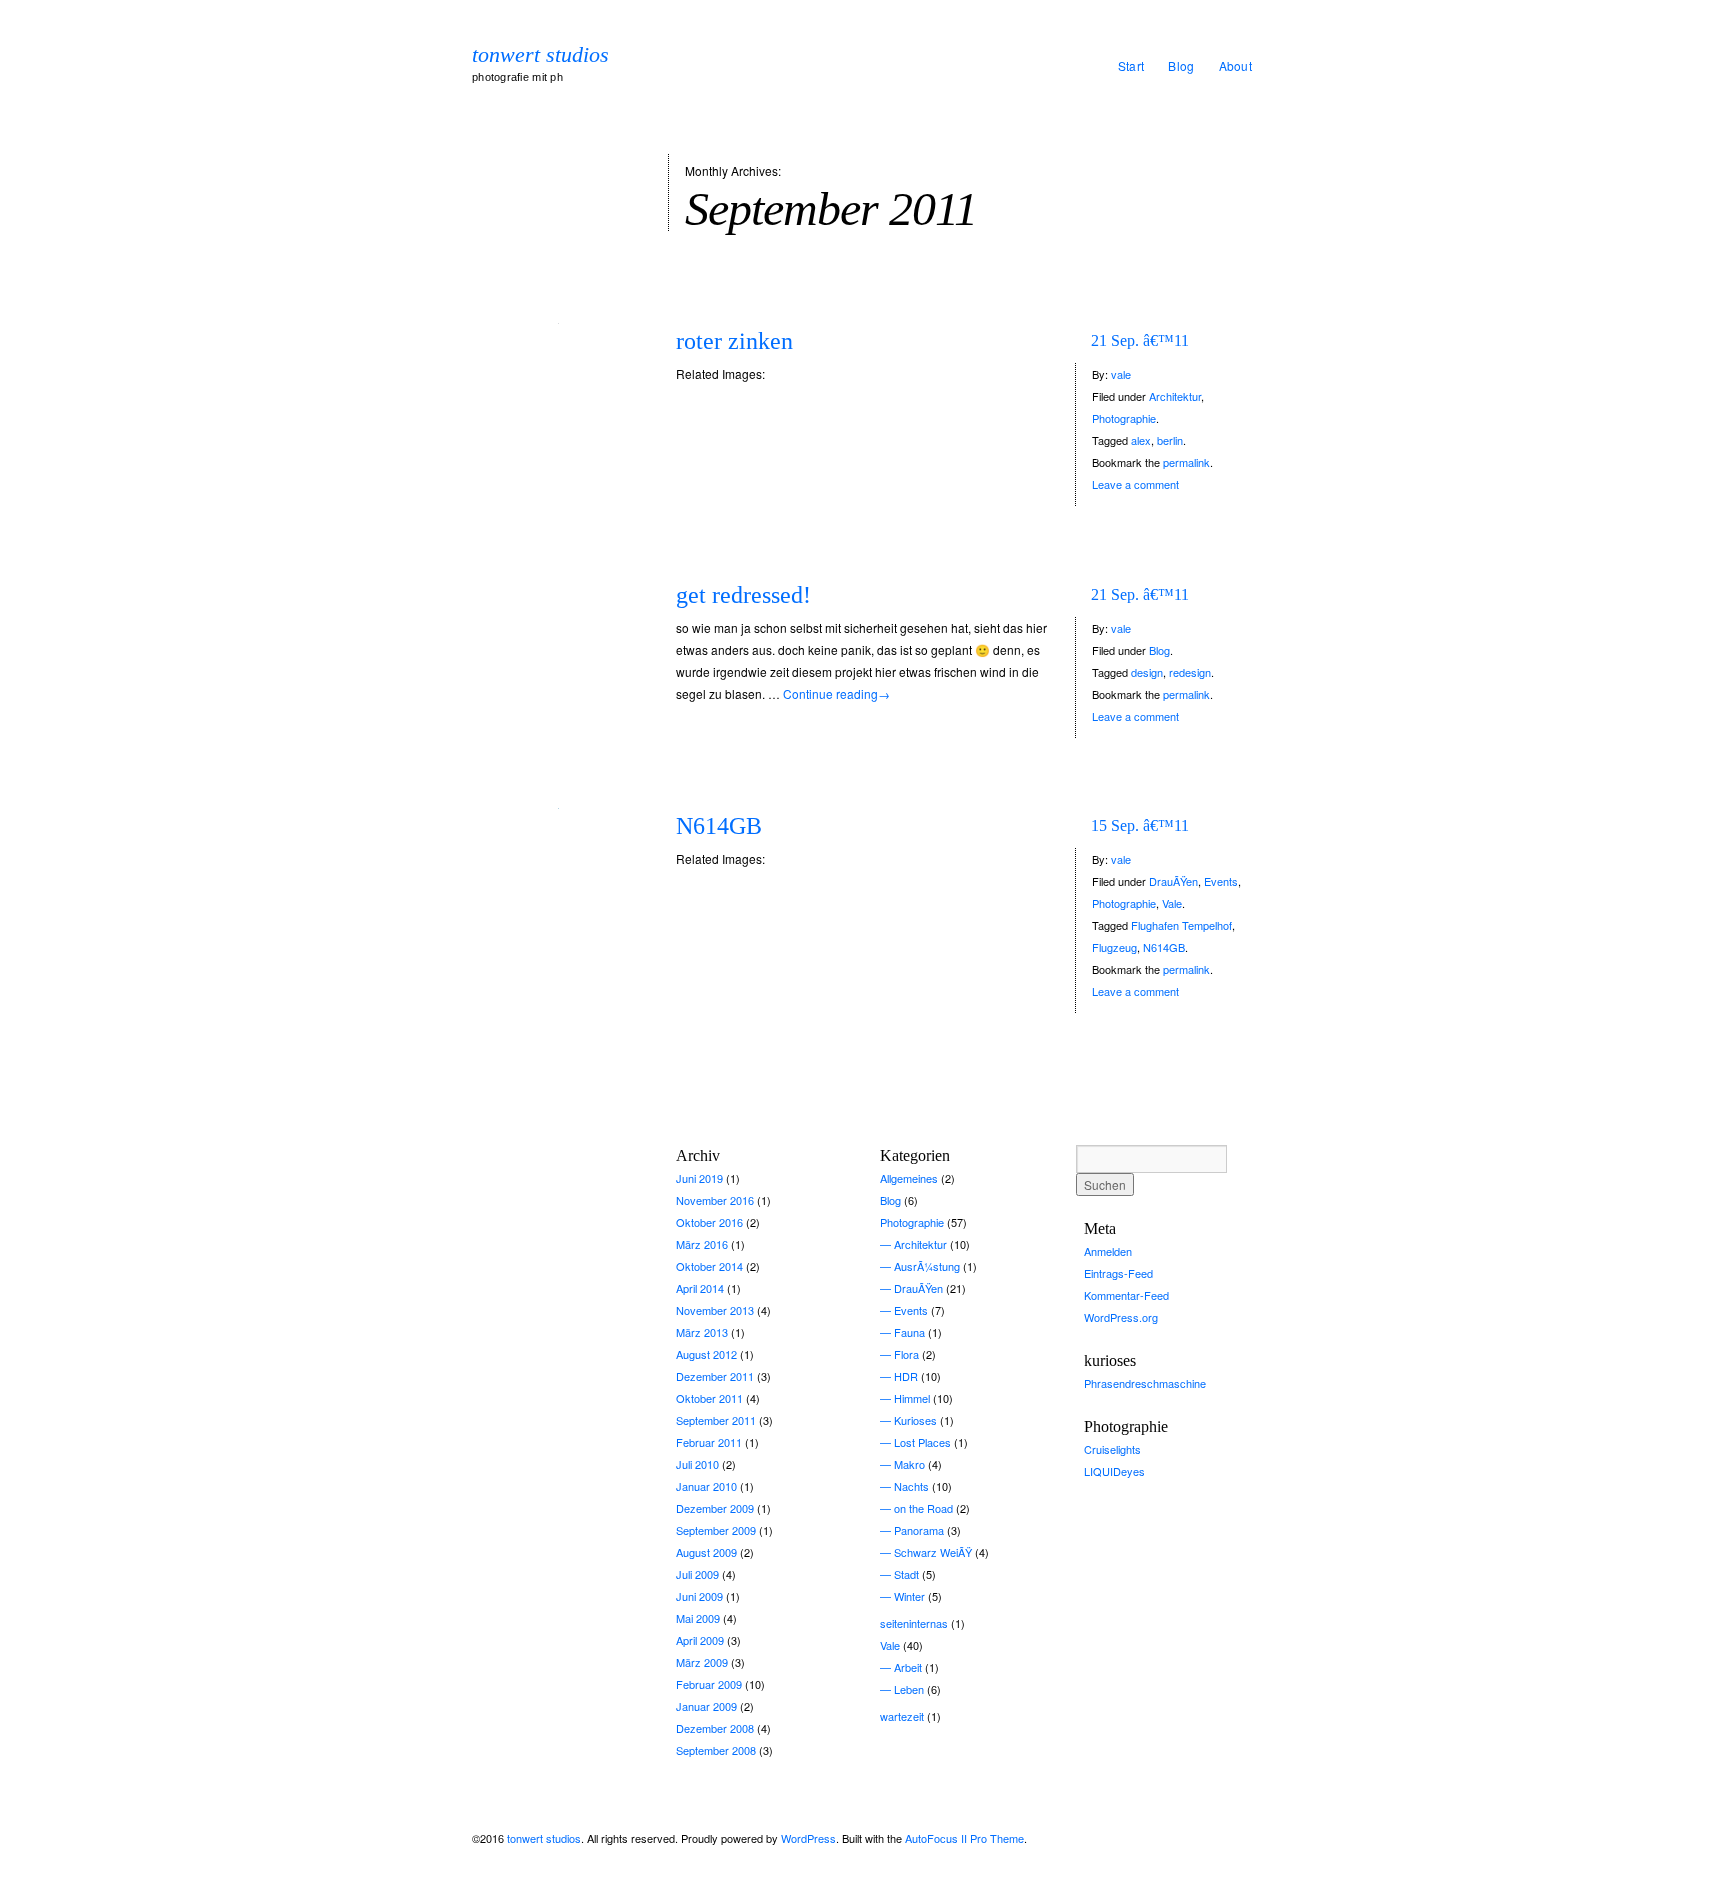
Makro (909, 1464)
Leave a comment (1135, 484)
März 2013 (702, 1332)
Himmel (912, 1398)
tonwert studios (540, 55)
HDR (906, 1376)
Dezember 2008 (715, 1728)
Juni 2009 (699, 1596)
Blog (1181, 65)
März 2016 (702, 1244)
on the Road (923, 1508)
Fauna (909, 1332)
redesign (1190, 672)
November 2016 (715, 1200)
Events (1221, 881)
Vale (1172, 903)
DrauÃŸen (1173, 881)
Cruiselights (1112, 1449)
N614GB (719, 826)
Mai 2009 (698, 1618)
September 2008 (716, 1750)
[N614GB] (558, 806)
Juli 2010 (697, 1464)
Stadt (906, 1574)
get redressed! (743, 595)
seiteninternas (914, 1623)
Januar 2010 (706, 1486)
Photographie (1124, 418)
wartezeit (902, 1716)
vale (1121, 374)
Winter (909, 1596)
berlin (1170, 440)
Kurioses (915, 1420)
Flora (906, 1354)
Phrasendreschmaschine (1145, 1383)
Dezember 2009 (715, 1508)
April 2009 (700, 1640)
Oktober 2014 (709, 1266)
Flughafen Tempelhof (1181, 925)
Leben (909, 1689)
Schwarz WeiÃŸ (933, 1552)
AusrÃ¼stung (927, 1266)
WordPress (808, 1838)
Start (1131, 65)
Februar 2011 (709, 1442)
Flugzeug (1114, 947)
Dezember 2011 (715, 1376)
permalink (1186, 462)
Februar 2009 (709, 1684)
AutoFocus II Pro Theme (964, 1838)
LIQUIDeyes (1114, 1471)
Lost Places (922, 1442)
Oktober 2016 (709, 1222)
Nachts (911, 1486)
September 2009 (716, 1530)
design (1147, 672)
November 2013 (715, 1310)
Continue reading (836, 693)
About (1236, 65)
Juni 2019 (699, 1178)
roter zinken (734, 341)
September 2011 (716, 1420)
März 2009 (702, 1662)
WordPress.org (1121, 1317)
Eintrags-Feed (1118, 1273)
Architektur (1175, 396)
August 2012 (706, 1354)
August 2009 (706, 1552)
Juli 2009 (697, 1574)
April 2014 (700, 1288)
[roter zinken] (558, 321)
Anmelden (1108, 1251)
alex (1141, 440)
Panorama (919, 1530)
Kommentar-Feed (1126, 1295)
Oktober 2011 (709, 1398)
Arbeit (908, 1667)
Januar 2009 (706, 1706)
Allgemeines (909, 1178)
